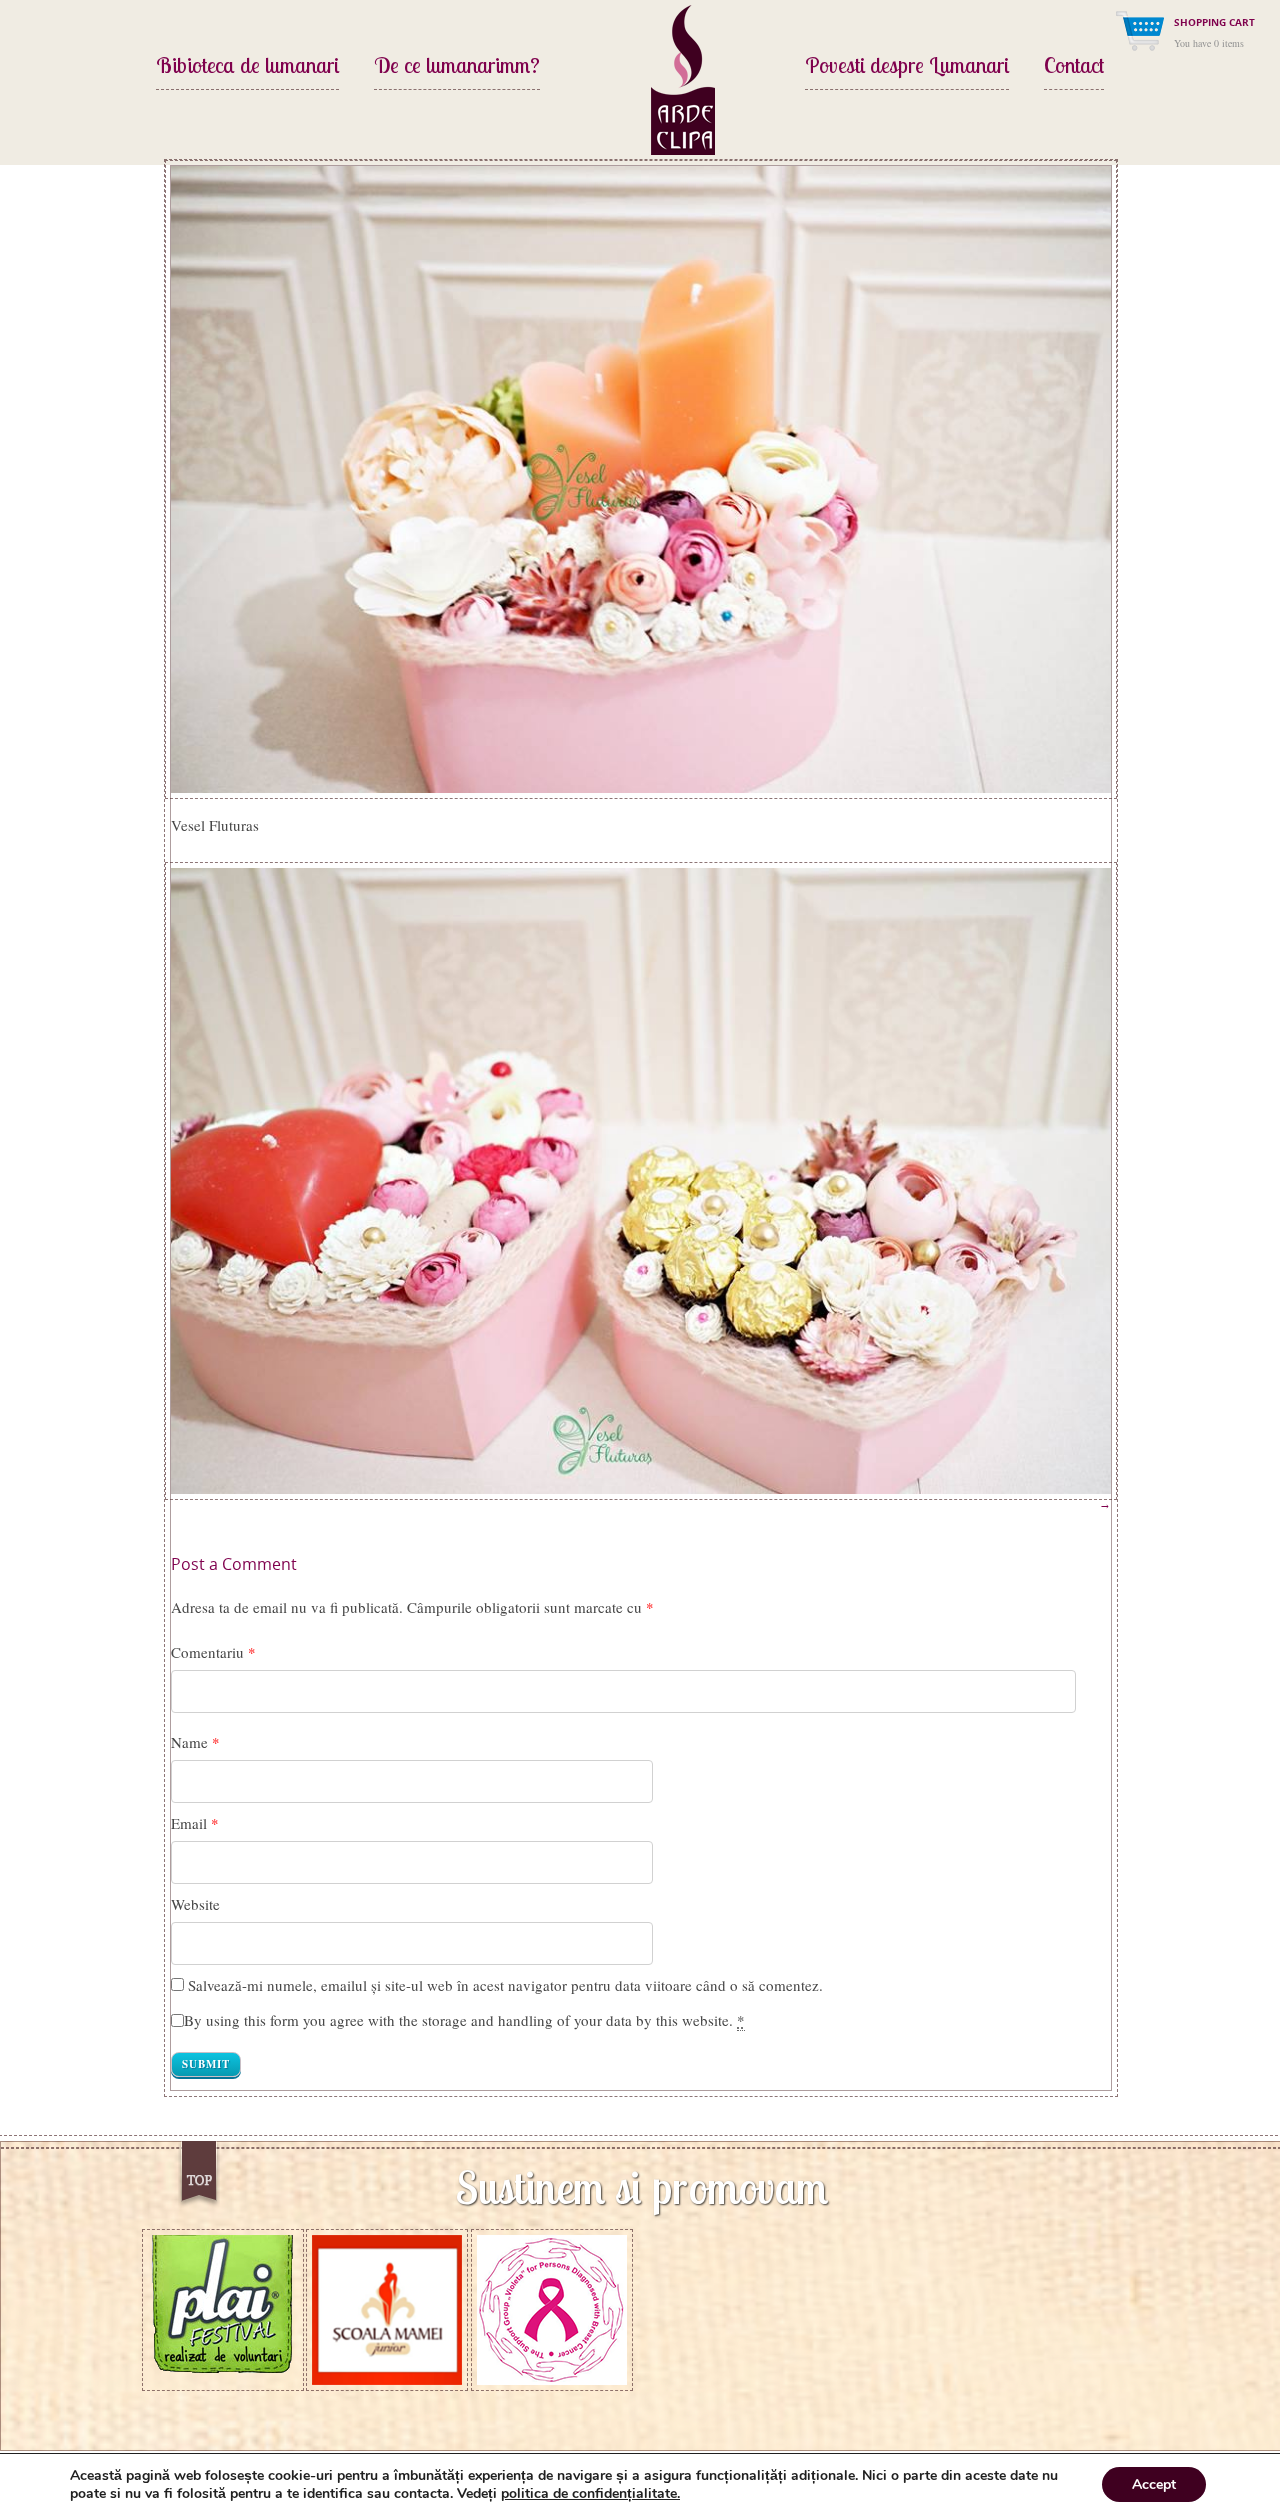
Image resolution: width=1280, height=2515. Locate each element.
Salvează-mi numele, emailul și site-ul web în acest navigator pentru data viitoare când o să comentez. (505, 1985)
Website (195, 1904)
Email (189, 1823)
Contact (1074, 67)
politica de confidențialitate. (590, 2493)
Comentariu (213, 1652)
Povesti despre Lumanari (907, 67)
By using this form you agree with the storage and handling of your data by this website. (464, 2020)
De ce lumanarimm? (457, 67)
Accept (1154, 2484)
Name (189, 1742)
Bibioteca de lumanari (247, 67)
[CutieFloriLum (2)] (641, 477)
